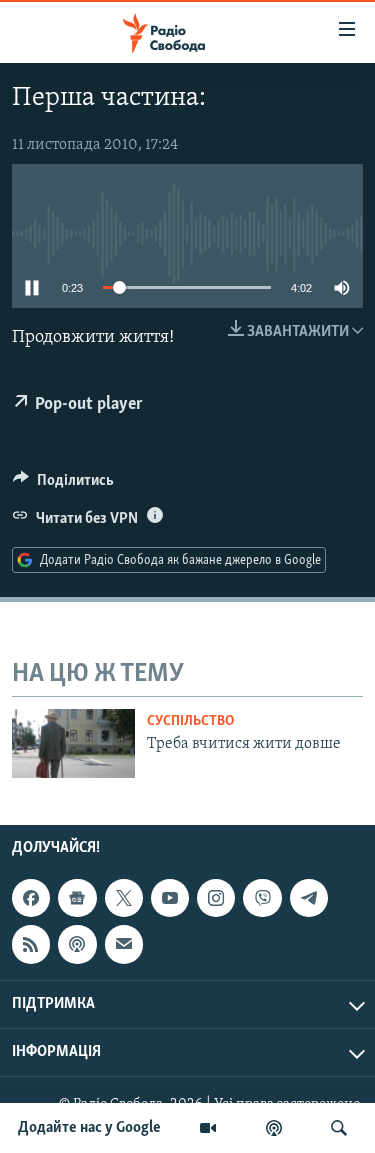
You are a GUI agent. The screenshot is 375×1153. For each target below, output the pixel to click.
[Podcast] (77, 944)
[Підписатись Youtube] (170, 898)
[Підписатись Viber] (262, 898)
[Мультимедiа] (208, 1128)
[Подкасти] (274, 1128)
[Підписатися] (124, 944)
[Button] (63, 485)
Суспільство (190, 721)
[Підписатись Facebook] (31, 898)
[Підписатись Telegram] (309, 898)
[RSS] (31, 944)
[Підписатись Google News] (77, 898)
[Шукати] (339, 1128)
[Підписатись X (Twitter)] (124, 898)
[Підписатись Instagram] (216, 898)
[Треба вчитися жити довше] (73, 743)
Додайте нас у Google (89, 1128)
